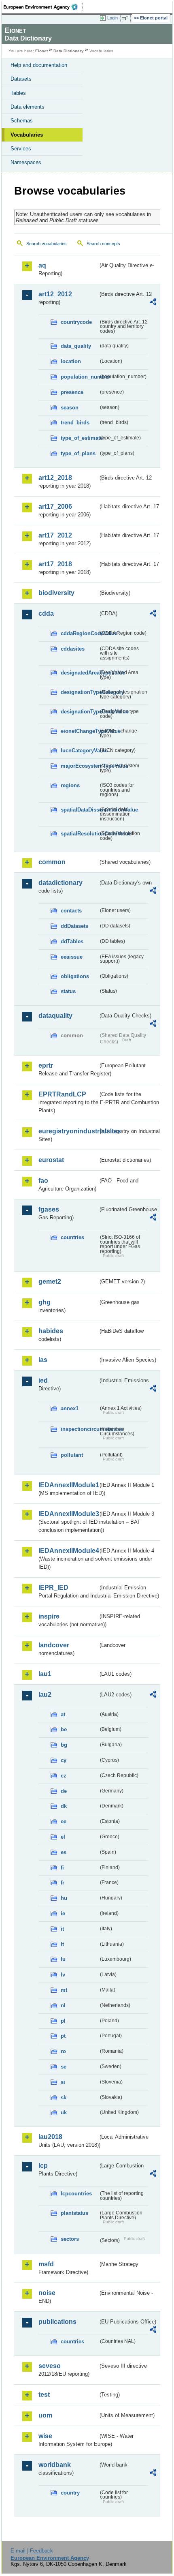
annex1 (70, 1408)
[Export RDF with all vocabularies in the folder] (153, 303)
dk (64, 1806)
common (52, 862)
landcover (54, 1645)
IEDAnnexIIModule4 (68, 1551)
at (63, 1714)
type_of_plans (78, 453)
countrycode (76, 322)
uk (64, 2112)
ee (64, 1821)
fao (43, 1181)
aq (42, 265)
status (68, 991)
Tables (18, 93)
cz (64, 1776)
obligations (75, 976)
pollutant (72, 1455)
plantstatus (74, 2213)
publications (57, 2322)
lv (63, 1975)
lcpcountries (76, 2194)
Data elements (28, 107)
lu (63, 1959)
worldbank (55, 2465)
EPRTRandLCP (62, 1094)
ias (43, 1360)
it (62, 1929)
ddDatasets (74, 926)
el (63, 1837)
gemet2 (50, 1282)
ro (63, 2051)
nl (63, 2005)
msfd (46, 2264)
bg (64, 1745)
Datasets (21, 79)
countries (72, 1237)
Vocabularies (27, 135)
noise (47, 2293)
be (64, 1729)
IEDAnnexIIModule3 (68, 1514)
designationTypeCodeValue (80, 712)
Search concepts (103, 244)
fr (63, 1883)
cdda (46, 613)
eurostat (51, 1160)
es (64, 1852)
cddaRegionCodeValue (80, 633)
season (70, 408)
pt (63, 2036)
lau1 (45, 1674)
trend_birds (75, 423)
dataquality (55, 1016)
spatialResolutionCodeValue (80, 834)
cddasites (73, 649)
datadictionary (60, 883)
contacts (71, 911)
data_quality (76, 346)
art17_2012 (55, 535)
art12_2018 (55, 478)
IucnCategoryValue (80, 751)
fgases (49, 1209)
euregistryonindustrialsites (68, 1131)
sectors (70, 2239)
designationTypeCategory (80, 692)
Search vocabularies (47, 244)
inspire (49, 1616)
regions (70, 785)
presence (72, 392)
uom (45, 2415)
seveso (50, 2366)
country (70, 2493)
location (71, 361)
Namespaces (26, 162)
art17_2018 (55, 564)
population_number (80, 377)
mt (64, 1990)
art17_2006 (55, 506)
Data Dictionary (69, 51)
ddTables (72, 941)
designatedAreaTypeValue (80, 673)
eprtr (46, 1065)
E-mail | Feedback (32, 2551)
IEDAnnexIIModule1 (68, 1485)
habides (51, 1331)
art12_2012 (55, 294)
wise (45, 2436)
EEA (43, 7)
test (44, 2395)
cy (64, 1760)
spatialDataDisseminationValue (80, 810)
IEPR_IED (53, 1588)
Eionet (41, 51)
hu (64, 1898)
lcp (43, 2166)
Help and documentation (39, 65)
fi (62, 1868)
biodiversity (56, 593)
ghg (45, 1302)
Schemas (22, 121)
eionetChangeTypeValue (80, 731)
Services (21, 149)
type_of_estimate (80, 438)
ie (63, 1913)
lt (62, 1944)
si (63, 2082)
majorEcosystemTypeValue (80, 766)
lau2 (45, 1695)
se (64, 2067)
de (64, 1791)
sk (64, 2097)
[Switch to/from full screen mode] (126, 18)
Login (112, 18)
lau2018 (50, 2137)
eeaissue (72, 957)
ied (43, 1380)
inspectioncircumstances (80, 1429)
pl (63, 2021)
